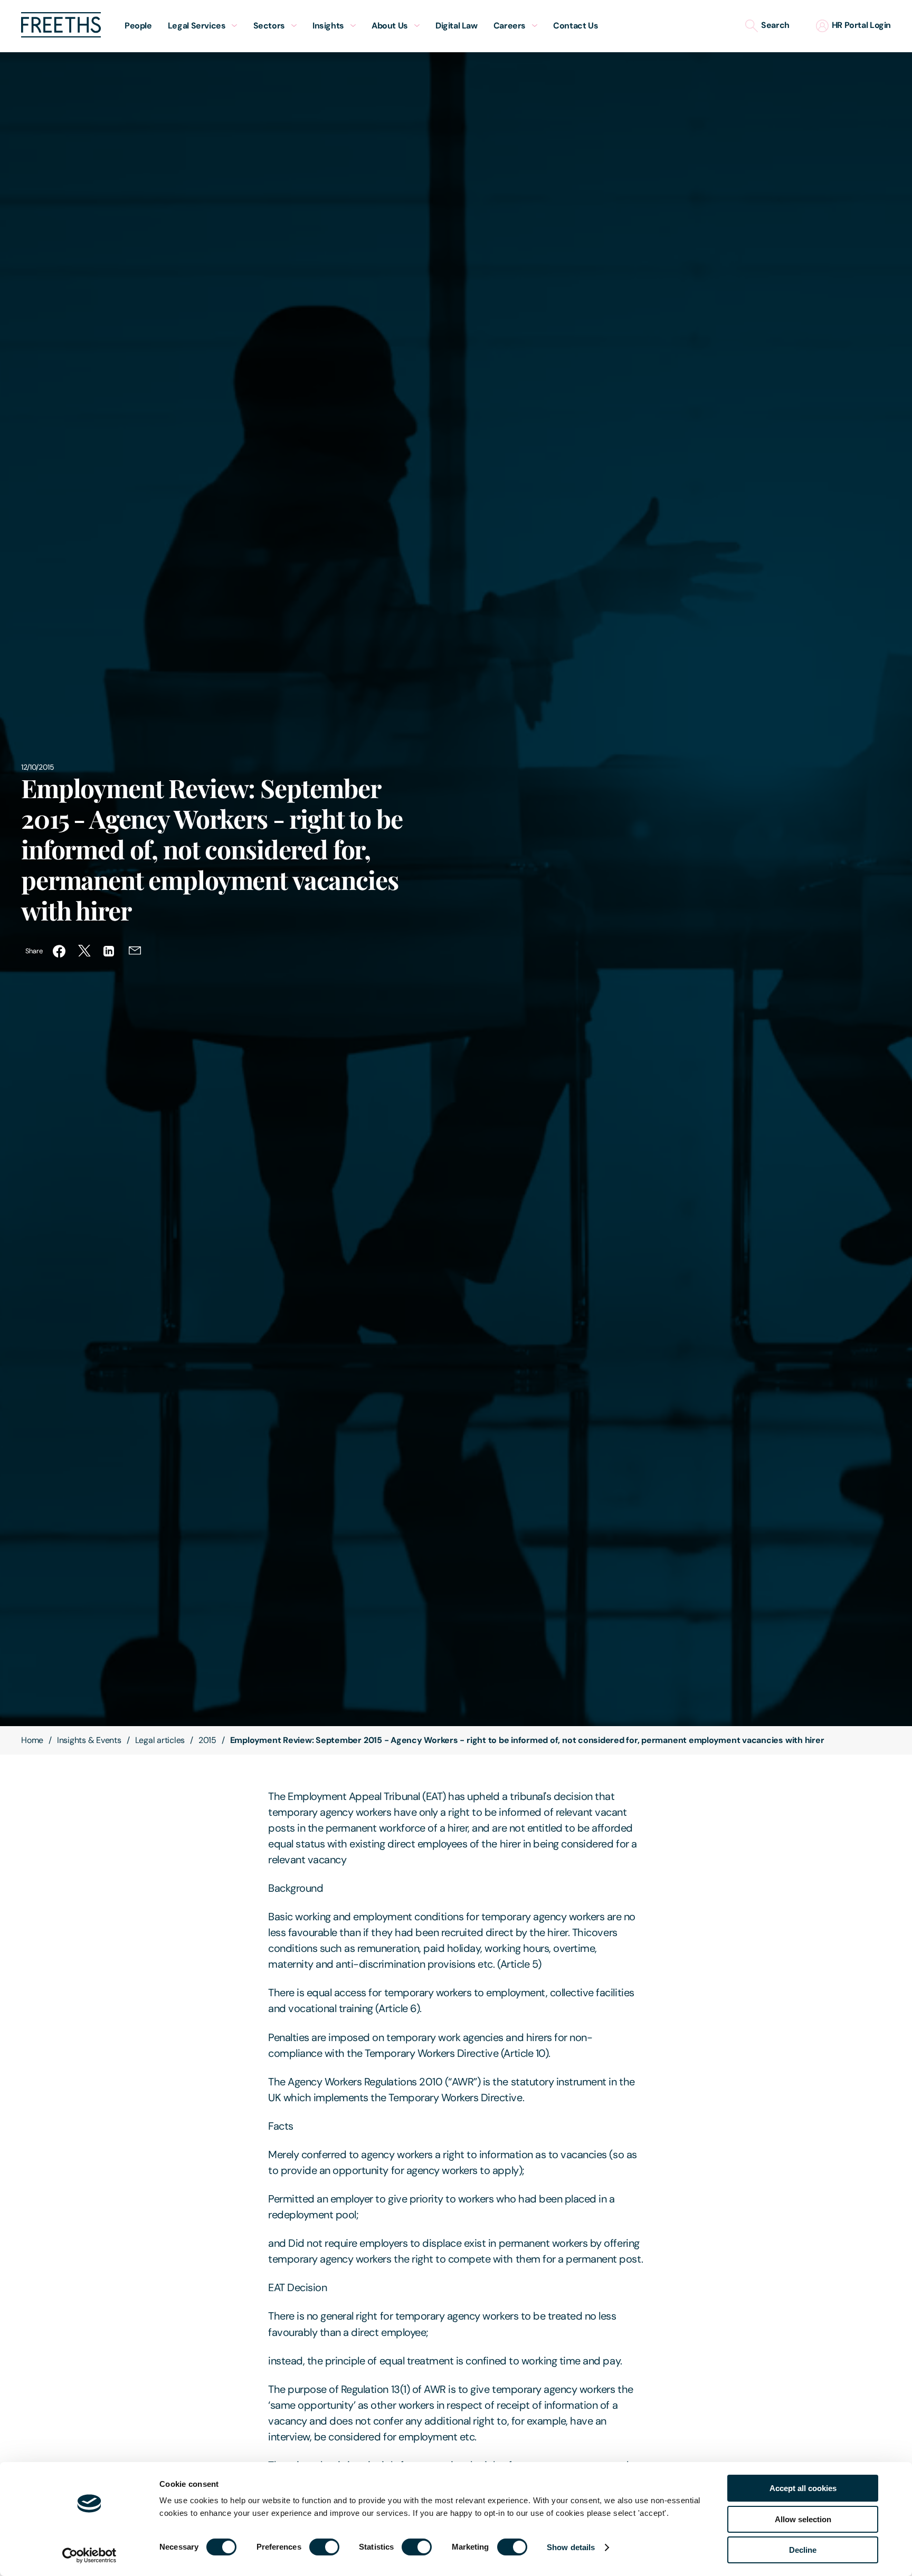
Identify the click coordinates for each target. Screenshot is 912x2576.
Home (32, 1740)
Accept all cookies (803, 2488)
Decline (803, 2550)
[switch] (324, 2547)
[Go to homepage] (61, 35)
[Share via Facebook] (59, 951)
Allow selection (803, 2519)
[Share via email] (135, 951)
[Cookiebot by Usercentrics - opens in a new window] (89, 2555)
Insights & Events (89, 1740)
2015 (207, 1740)
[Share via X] (84, 951)
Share (34, 951)
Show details (571, 2547)
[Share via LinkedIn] (110, 951)
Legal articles (160, 1740)
